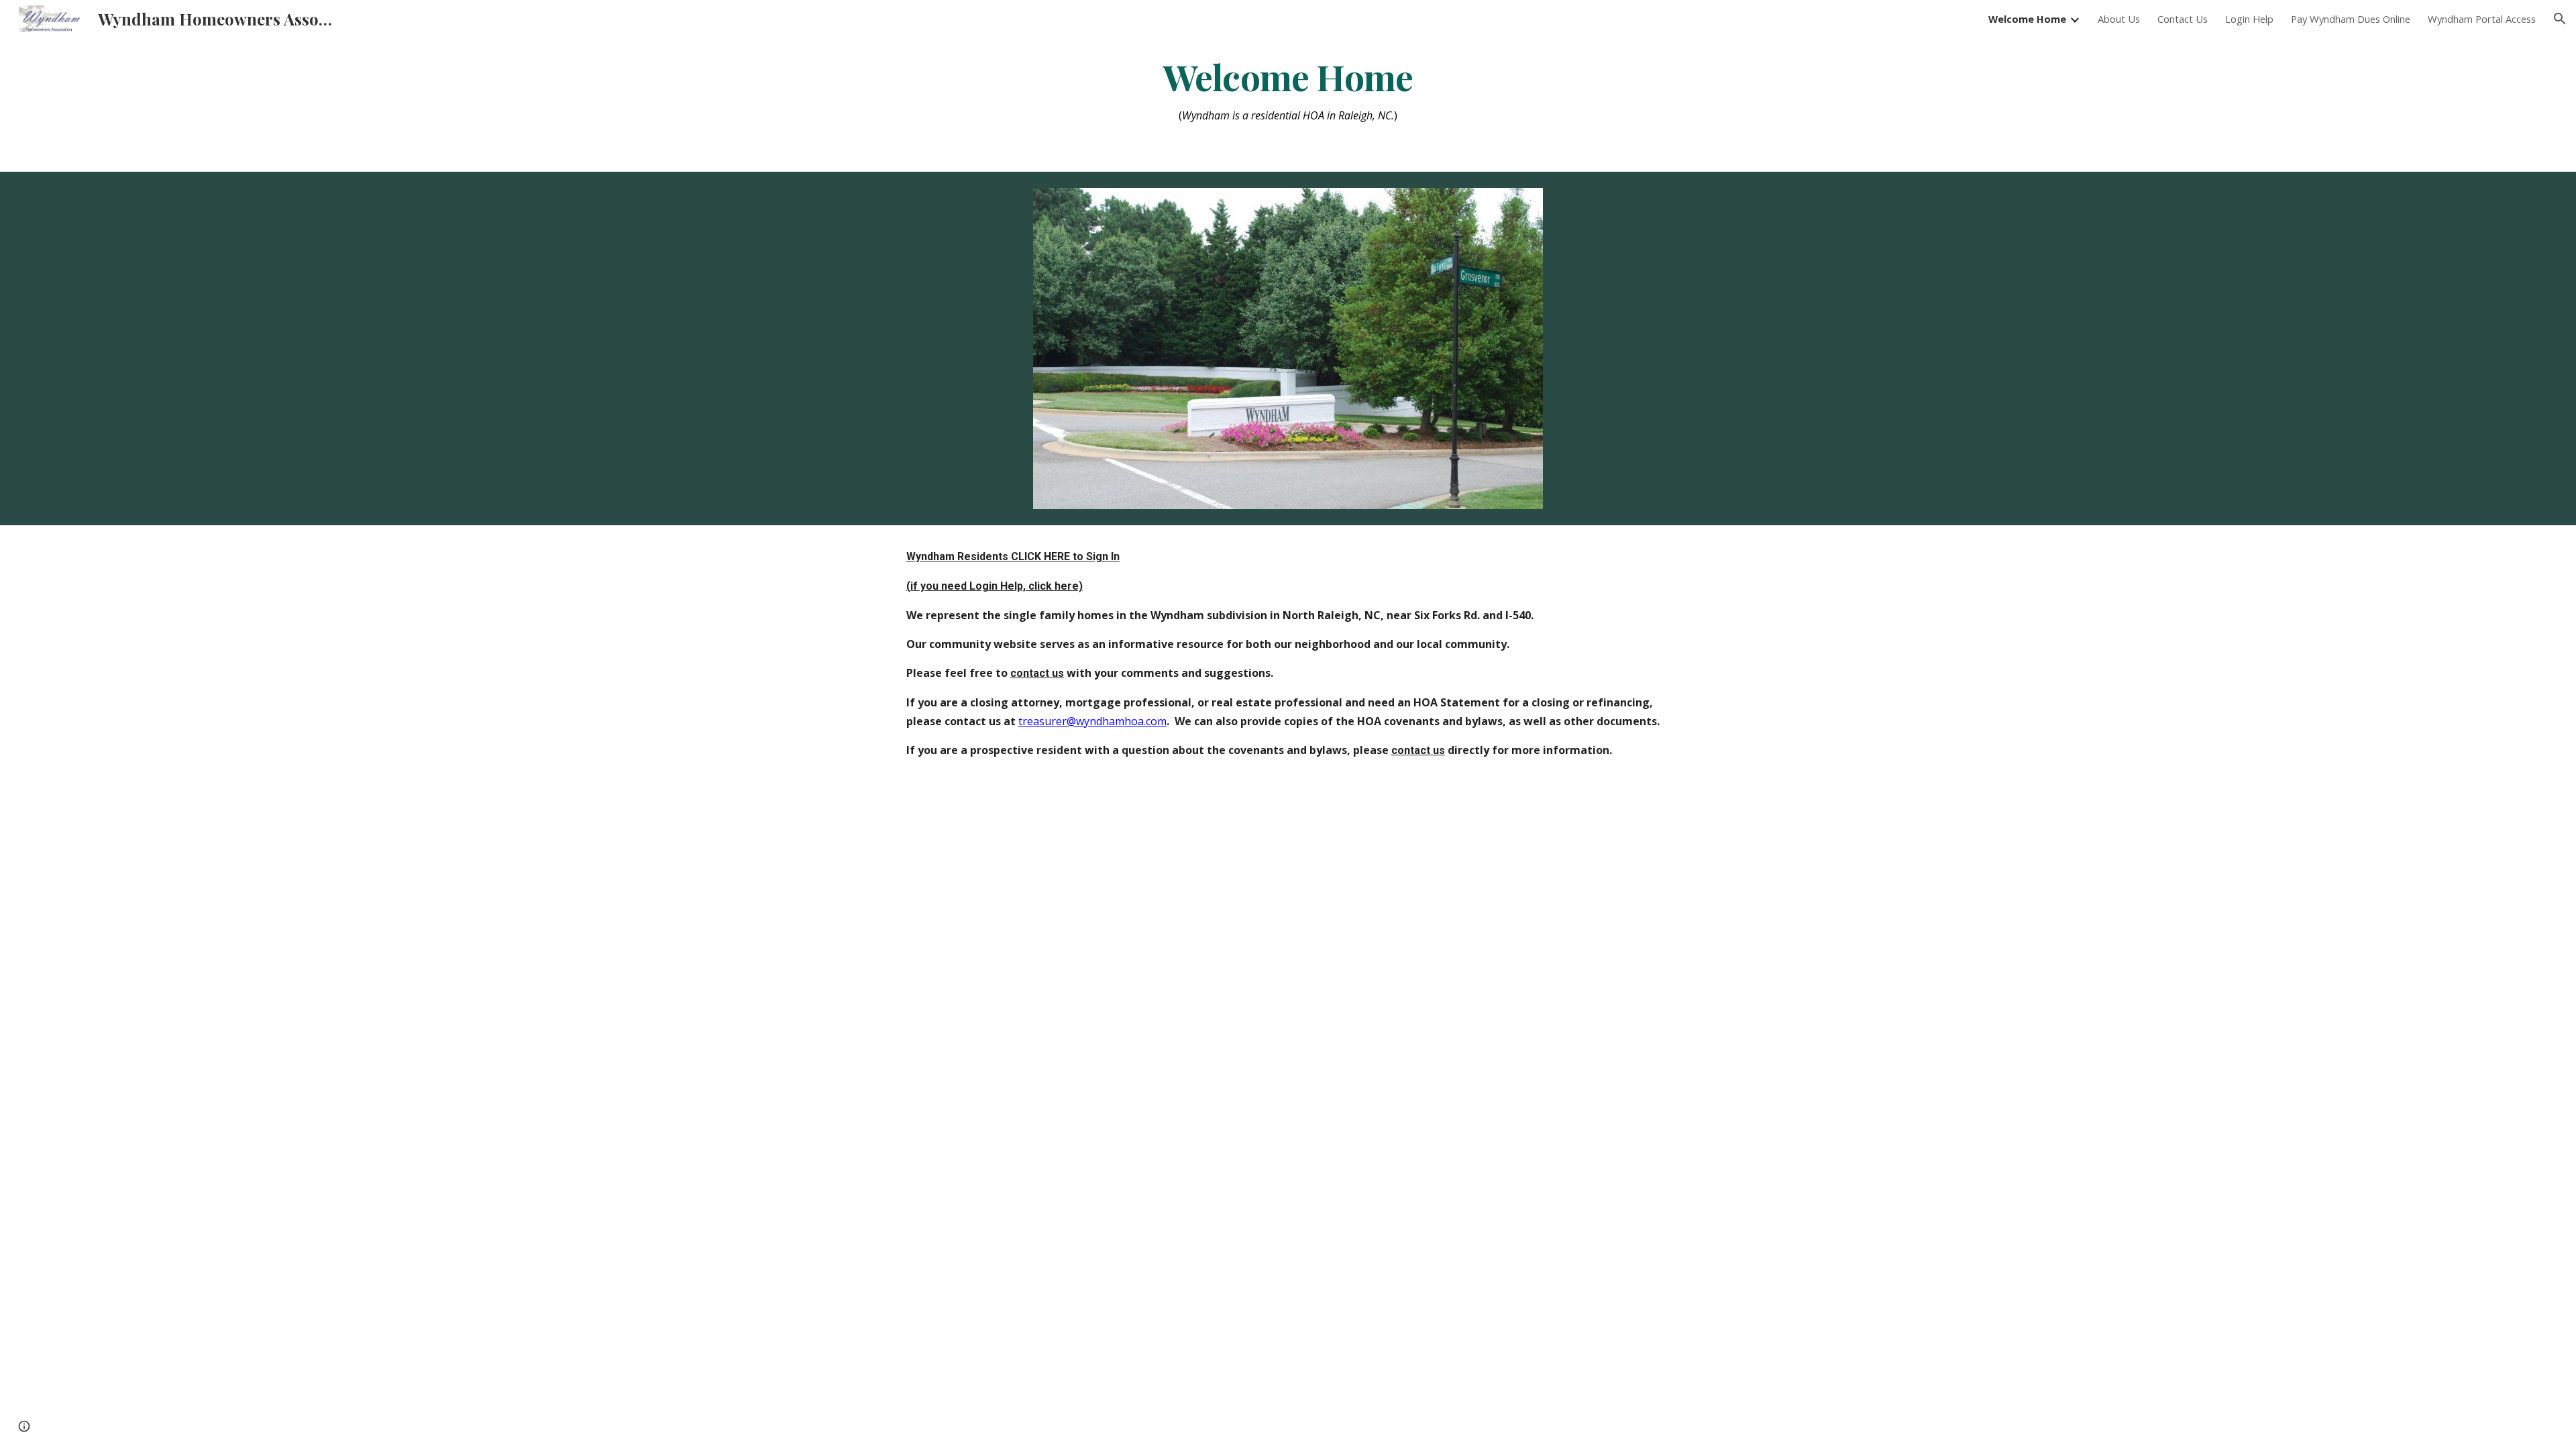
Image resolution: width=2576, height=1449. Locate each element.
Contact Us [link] (2183, 19)
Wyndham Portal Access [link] (2482, 19)
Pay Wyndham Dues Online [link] (2351, 19)
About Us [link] (2119, 19)
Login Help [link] (2249, 19)
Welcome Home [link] (2027, 19)
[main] (1288, 91)
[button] (2560, 19)
